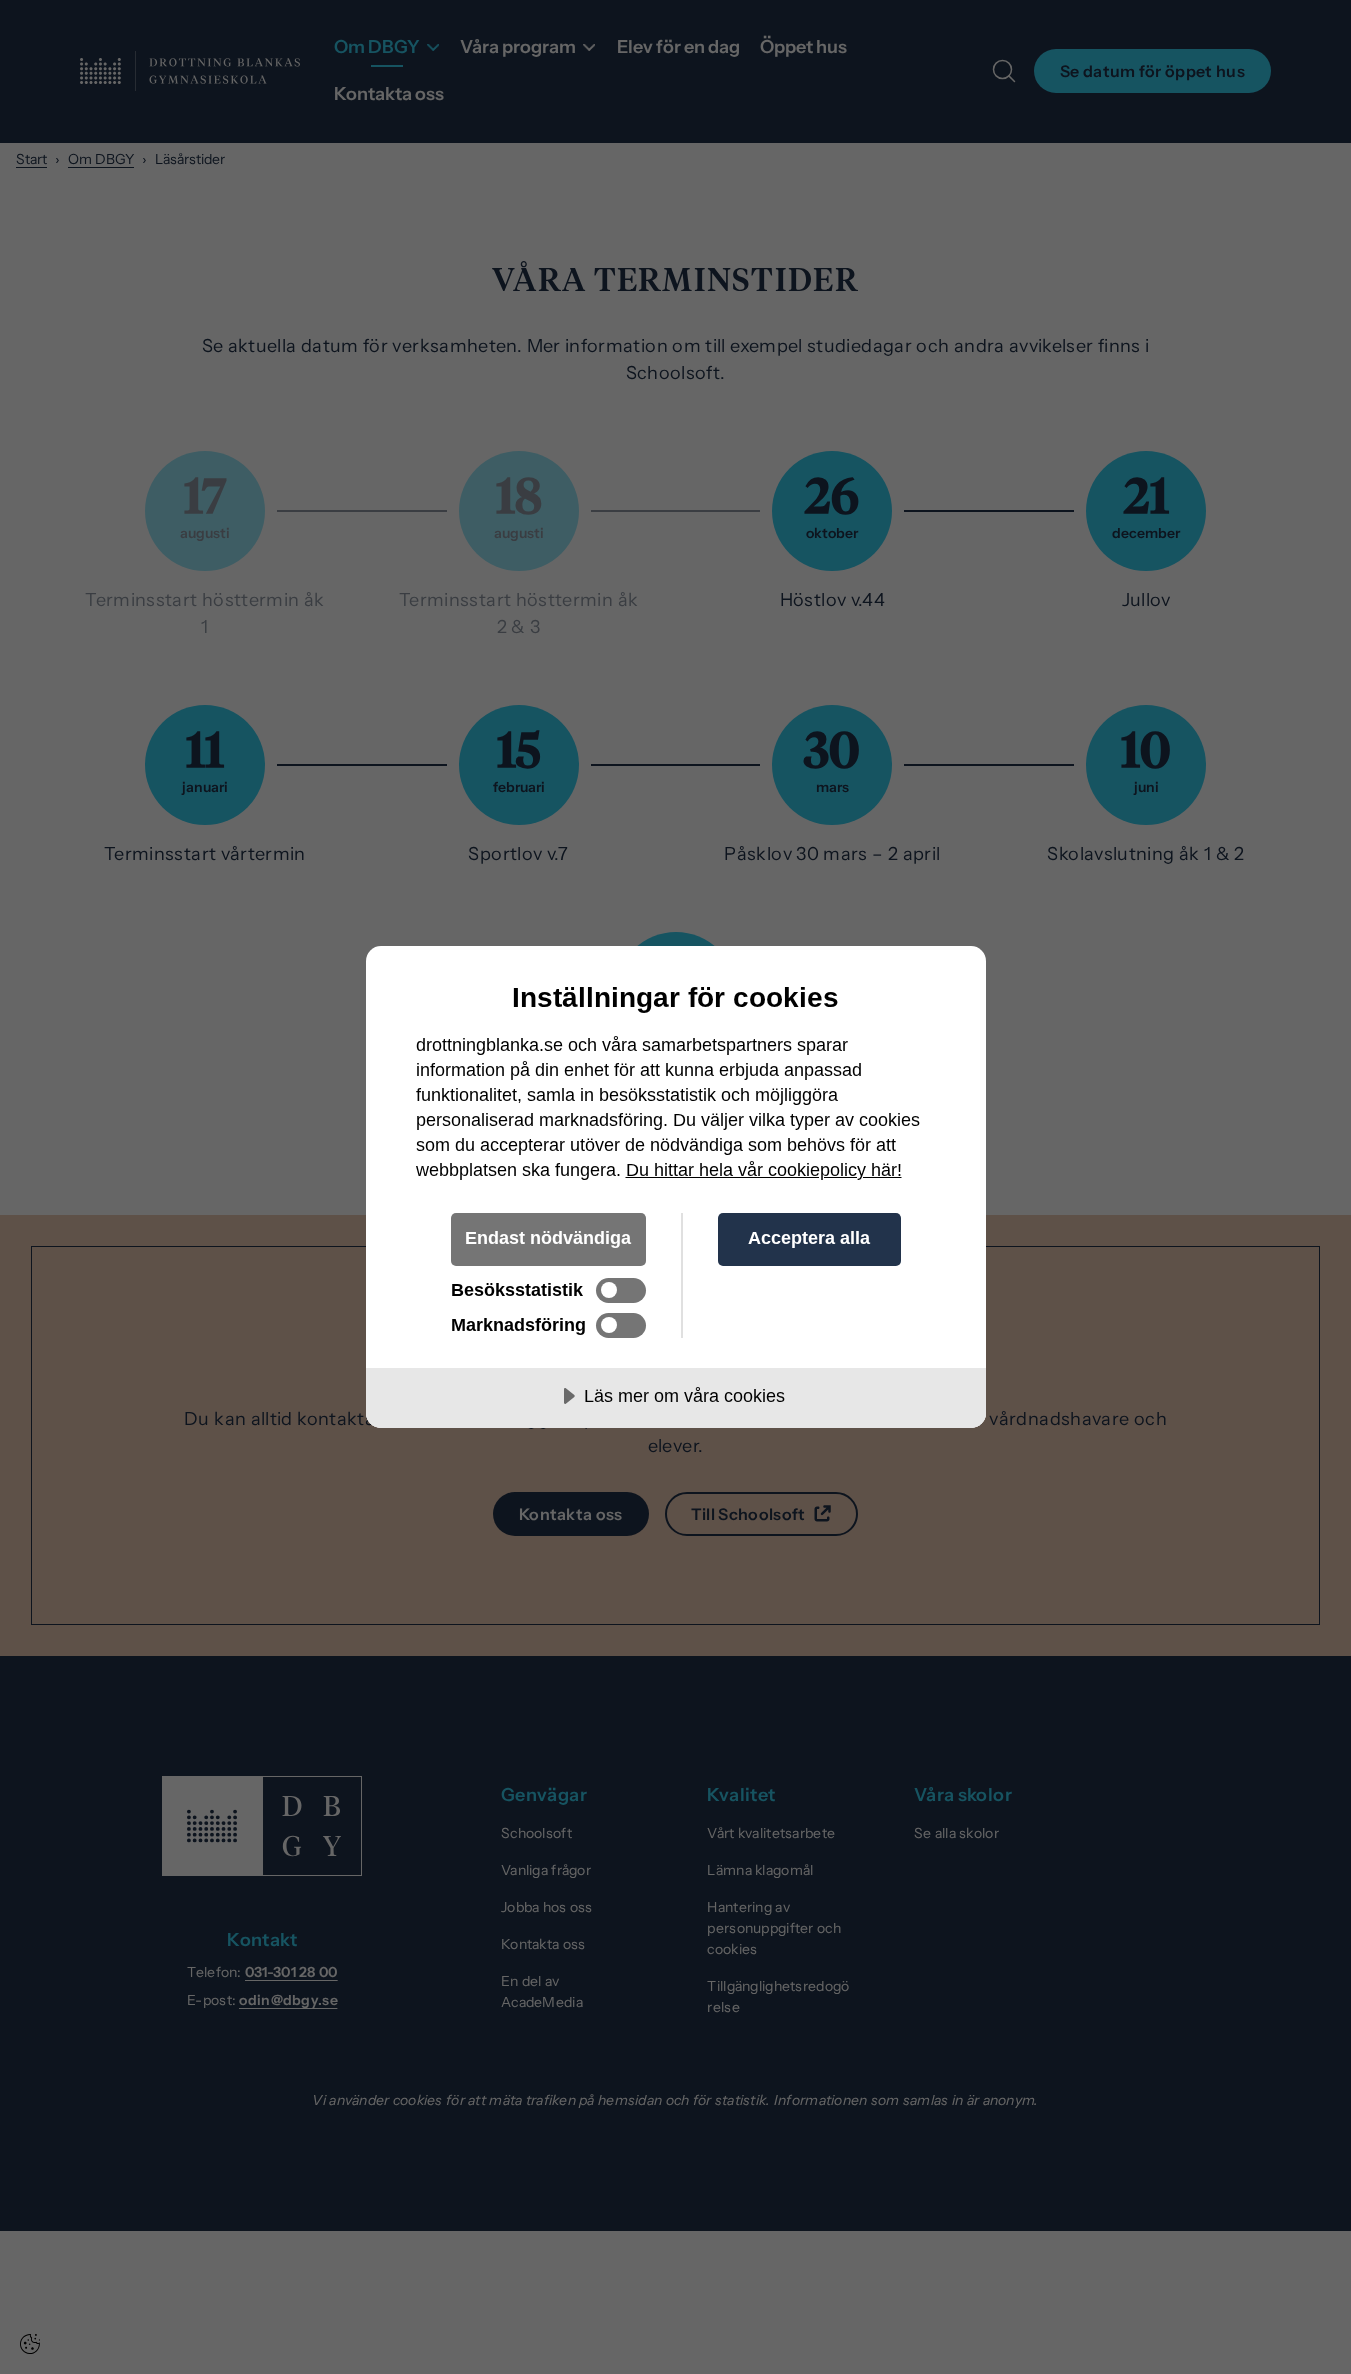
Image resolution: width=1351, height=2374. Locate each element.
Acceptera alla (809, 1238)
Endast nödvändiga (548, 1238)
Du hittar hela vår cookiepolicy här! (764, 1170)
